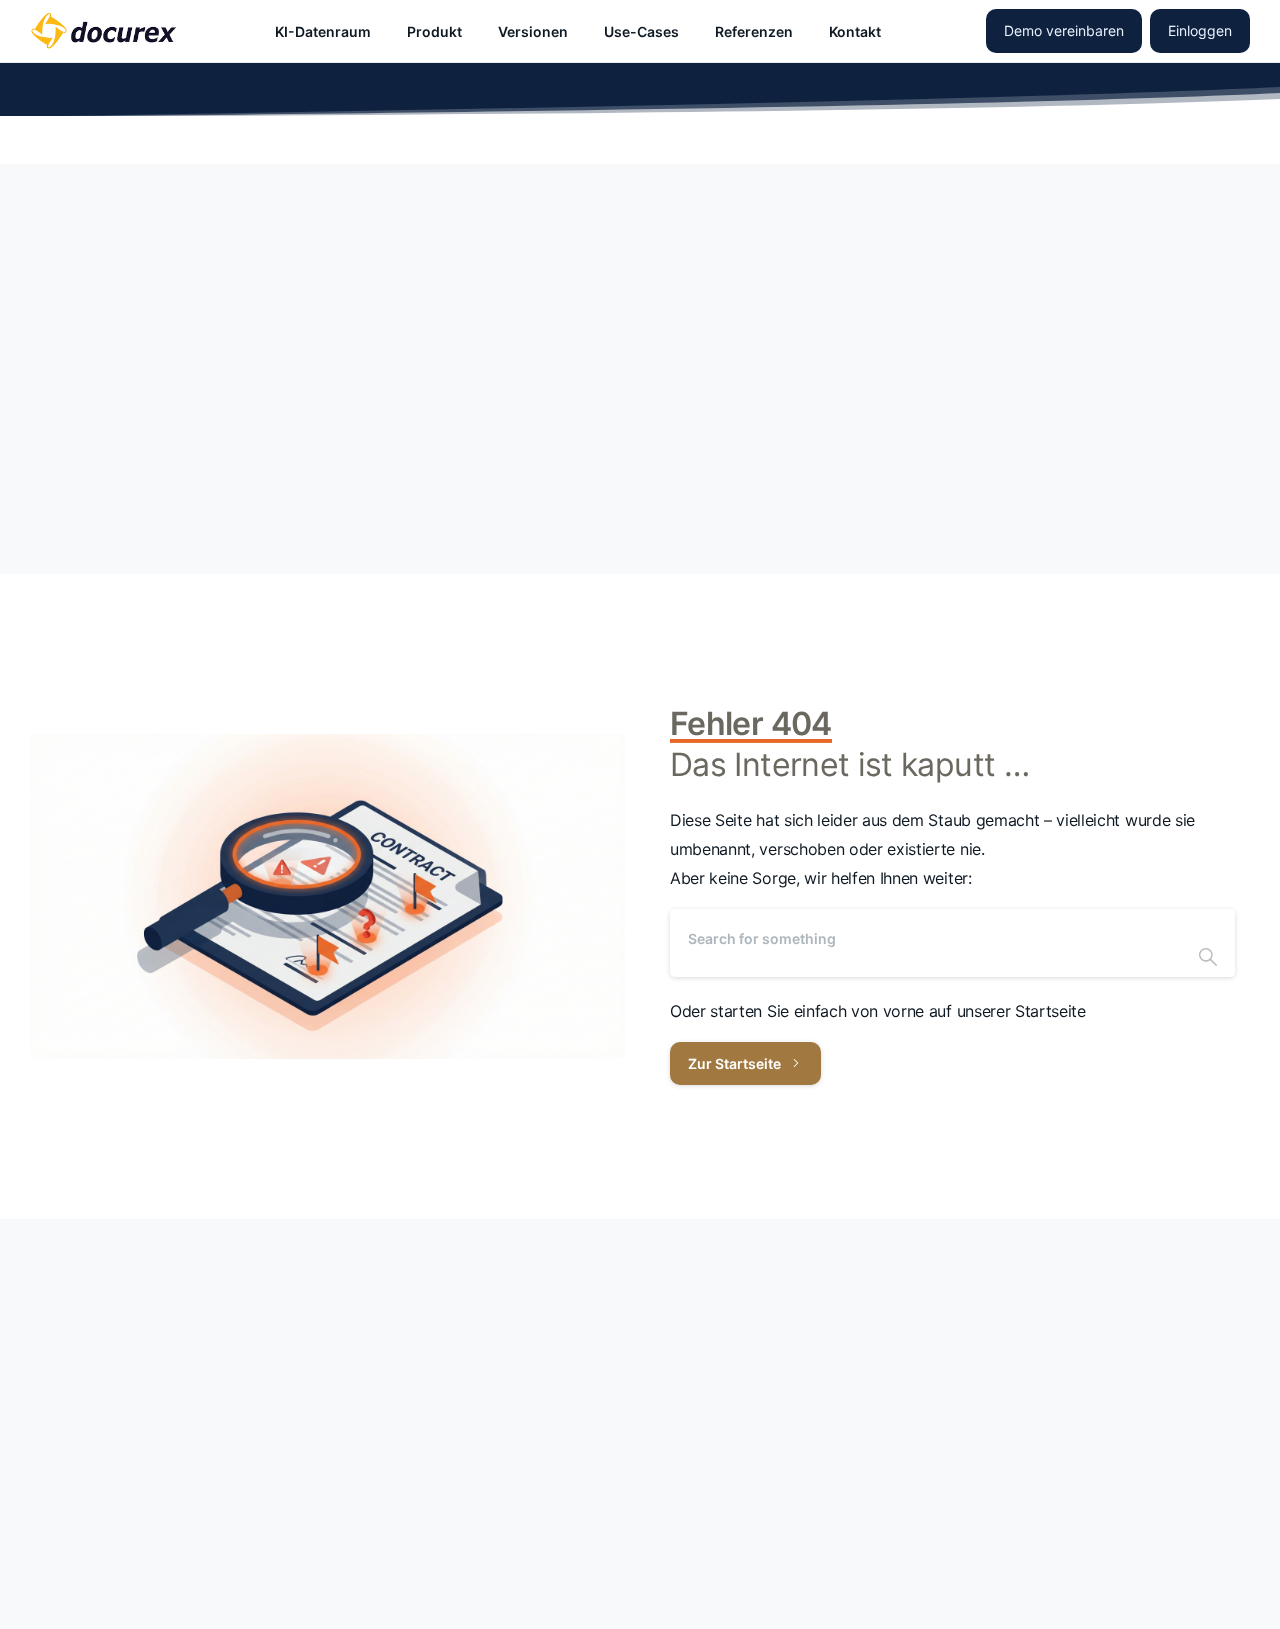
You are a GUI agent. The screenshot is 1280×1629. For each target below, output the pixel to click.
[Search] (1208, 943)
